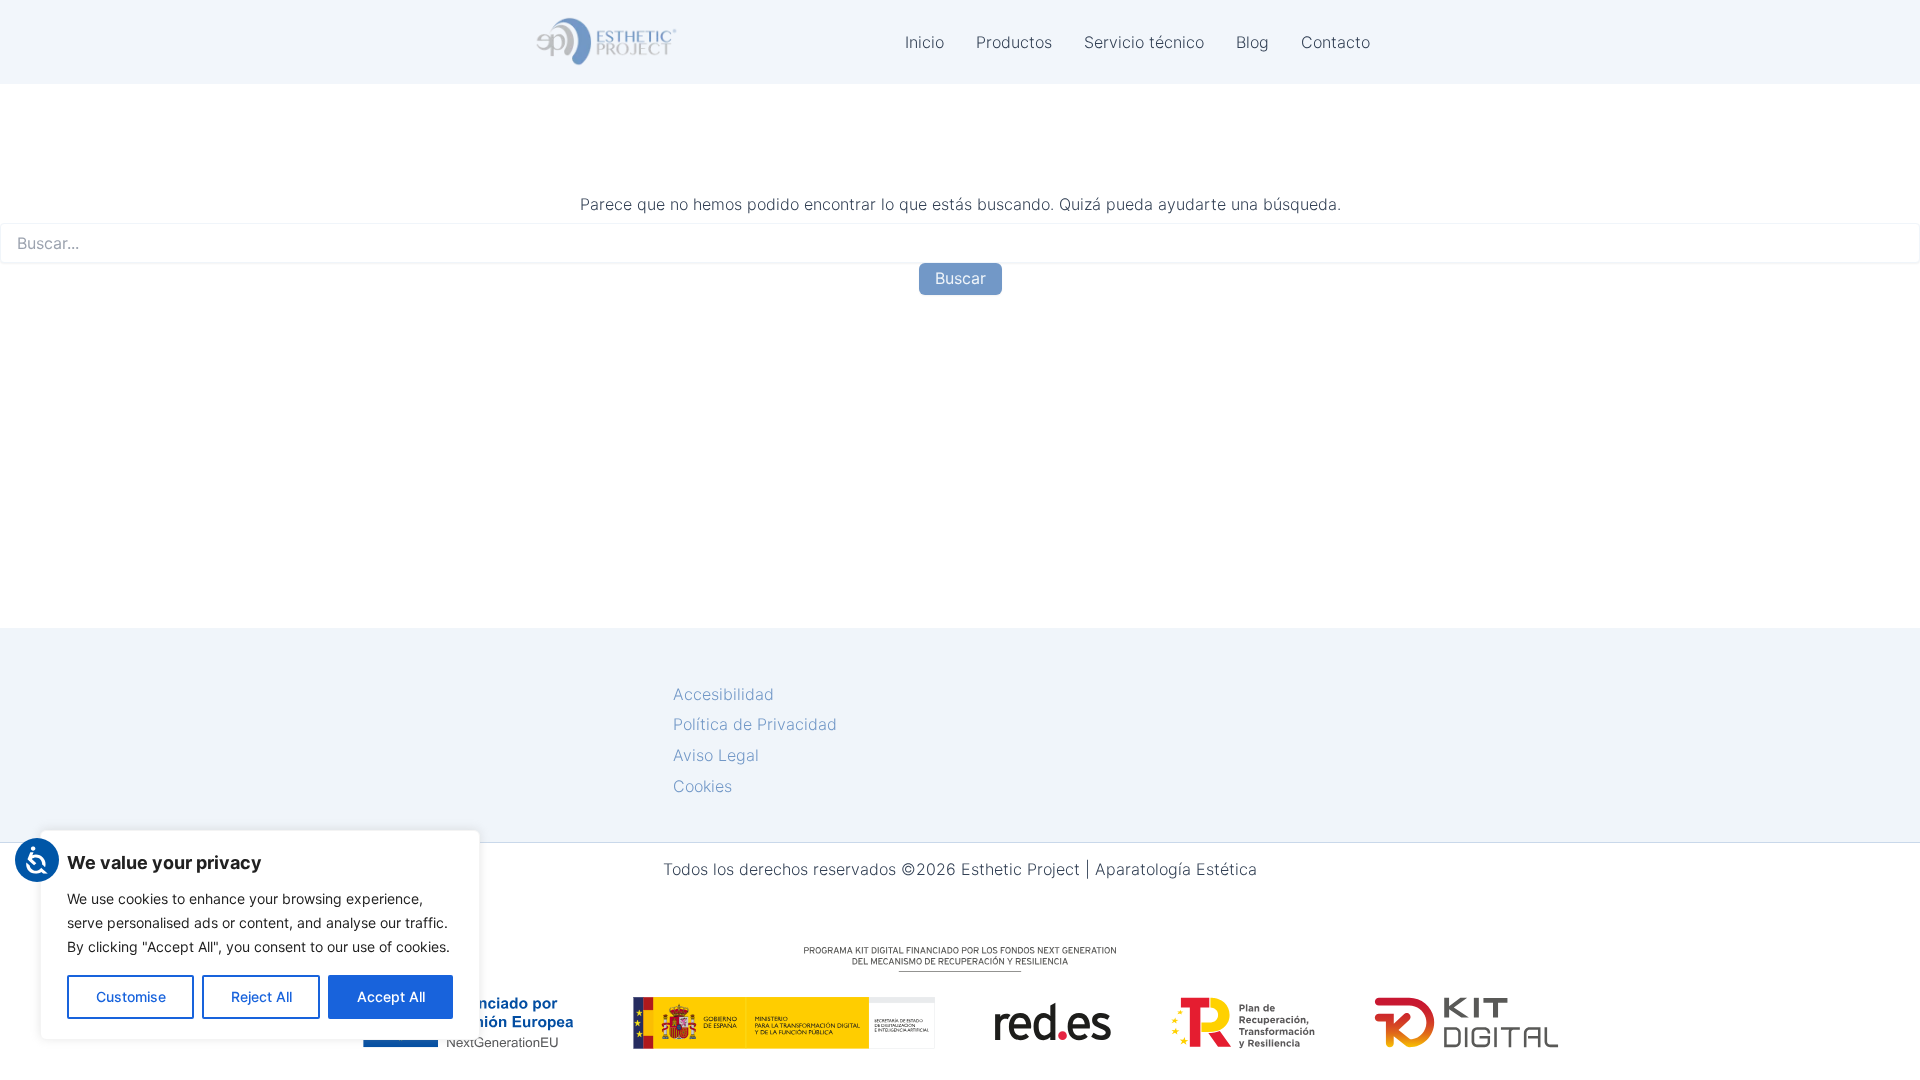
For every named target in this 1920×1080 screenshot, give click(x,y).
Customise (131, 996)
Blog (1252, 42)
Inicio (924, 42)
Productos (1014, 42)
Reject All (261, 996)
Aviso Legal (716, 755)
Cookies (702, 786)
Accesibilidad (723, 694)
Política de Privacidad (755, 724)
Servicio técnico (1144, 42)
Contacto (1335, 42)
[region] (260, 935)
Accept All (391, 996)
